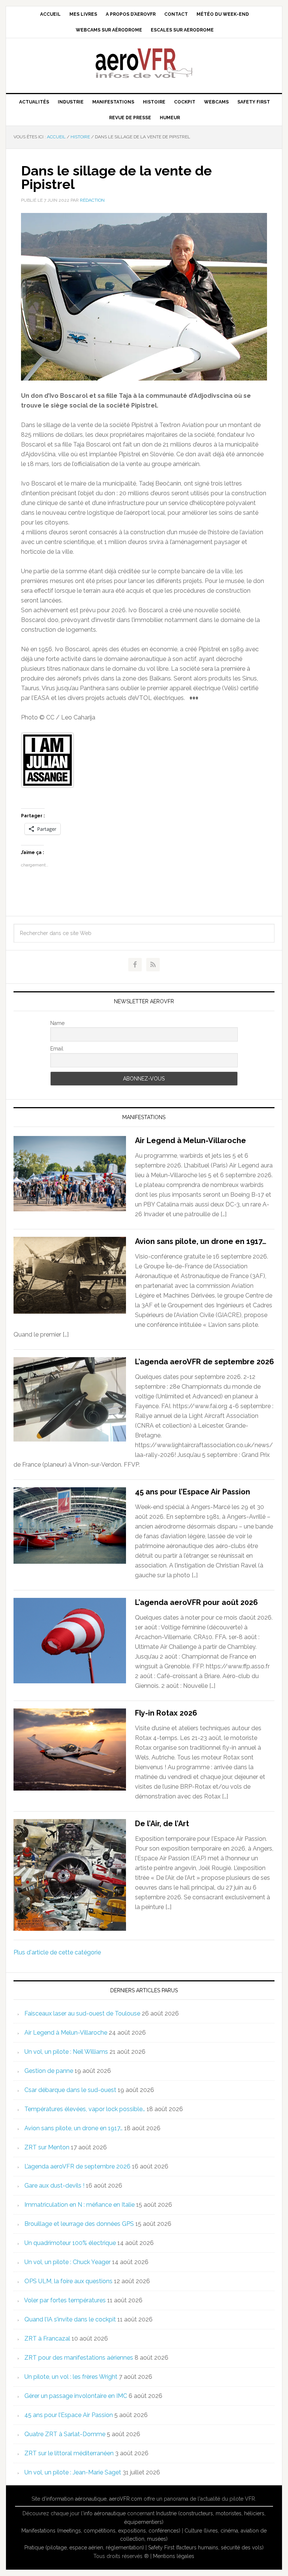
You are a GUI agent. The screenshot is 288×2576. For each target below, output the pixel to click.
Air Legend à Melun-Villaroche (190, 1140)
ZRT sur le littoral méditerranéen (69, 2453)
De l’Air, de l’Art (162, 1824)
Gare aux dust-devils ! (54, 2186)
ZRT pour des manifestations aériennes (79, 2358)
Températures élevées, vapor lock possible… (85, 2109)
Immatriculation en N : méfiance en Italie (79, 2205)
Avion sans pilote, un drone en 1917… (201, 1241)
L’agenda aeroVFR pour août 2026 (196, 1602)
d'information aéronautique (74, 2499)
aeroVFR (144, 63)
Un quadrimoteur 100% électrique (70, 2243)
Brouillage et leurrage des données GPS (79, 2224)
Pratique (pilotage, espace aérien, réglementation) (84, 2548)
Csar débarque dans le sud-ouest (70, 2090)
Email (57, 1049)
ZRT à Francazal (47, 2338)
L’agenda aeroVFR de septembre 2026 (205, 1362)
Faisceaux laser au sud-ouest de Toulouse (82, 2013)
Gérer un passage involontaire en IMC (76, 2396)
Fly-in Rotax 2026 (166, 1713)
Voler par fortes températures (65, 2300)
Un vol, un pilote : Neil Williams (66, 2052)
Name (57, 1023)
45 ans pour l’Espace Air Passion (193, 1492)
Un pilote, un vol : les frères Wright (71, 2377)
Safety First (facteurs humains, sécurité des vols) (206, 2548)
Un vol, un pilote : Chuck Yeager (67, 2262)
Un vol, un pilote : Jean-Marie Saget (73, 2472)
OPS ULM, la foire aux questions (68, 2281)
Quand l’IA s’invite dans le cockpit (70, 2319)
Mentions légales (174, 2556)
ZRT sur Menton (47, 2147)
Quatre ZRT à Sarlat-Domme (65, 2434)
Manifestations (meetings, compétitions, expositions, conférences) (101, 2531)
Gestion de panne (49, 2071)
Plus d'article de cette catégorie (57, 1952)
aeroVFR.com (126, 2499)
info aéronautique (105, 2513)
